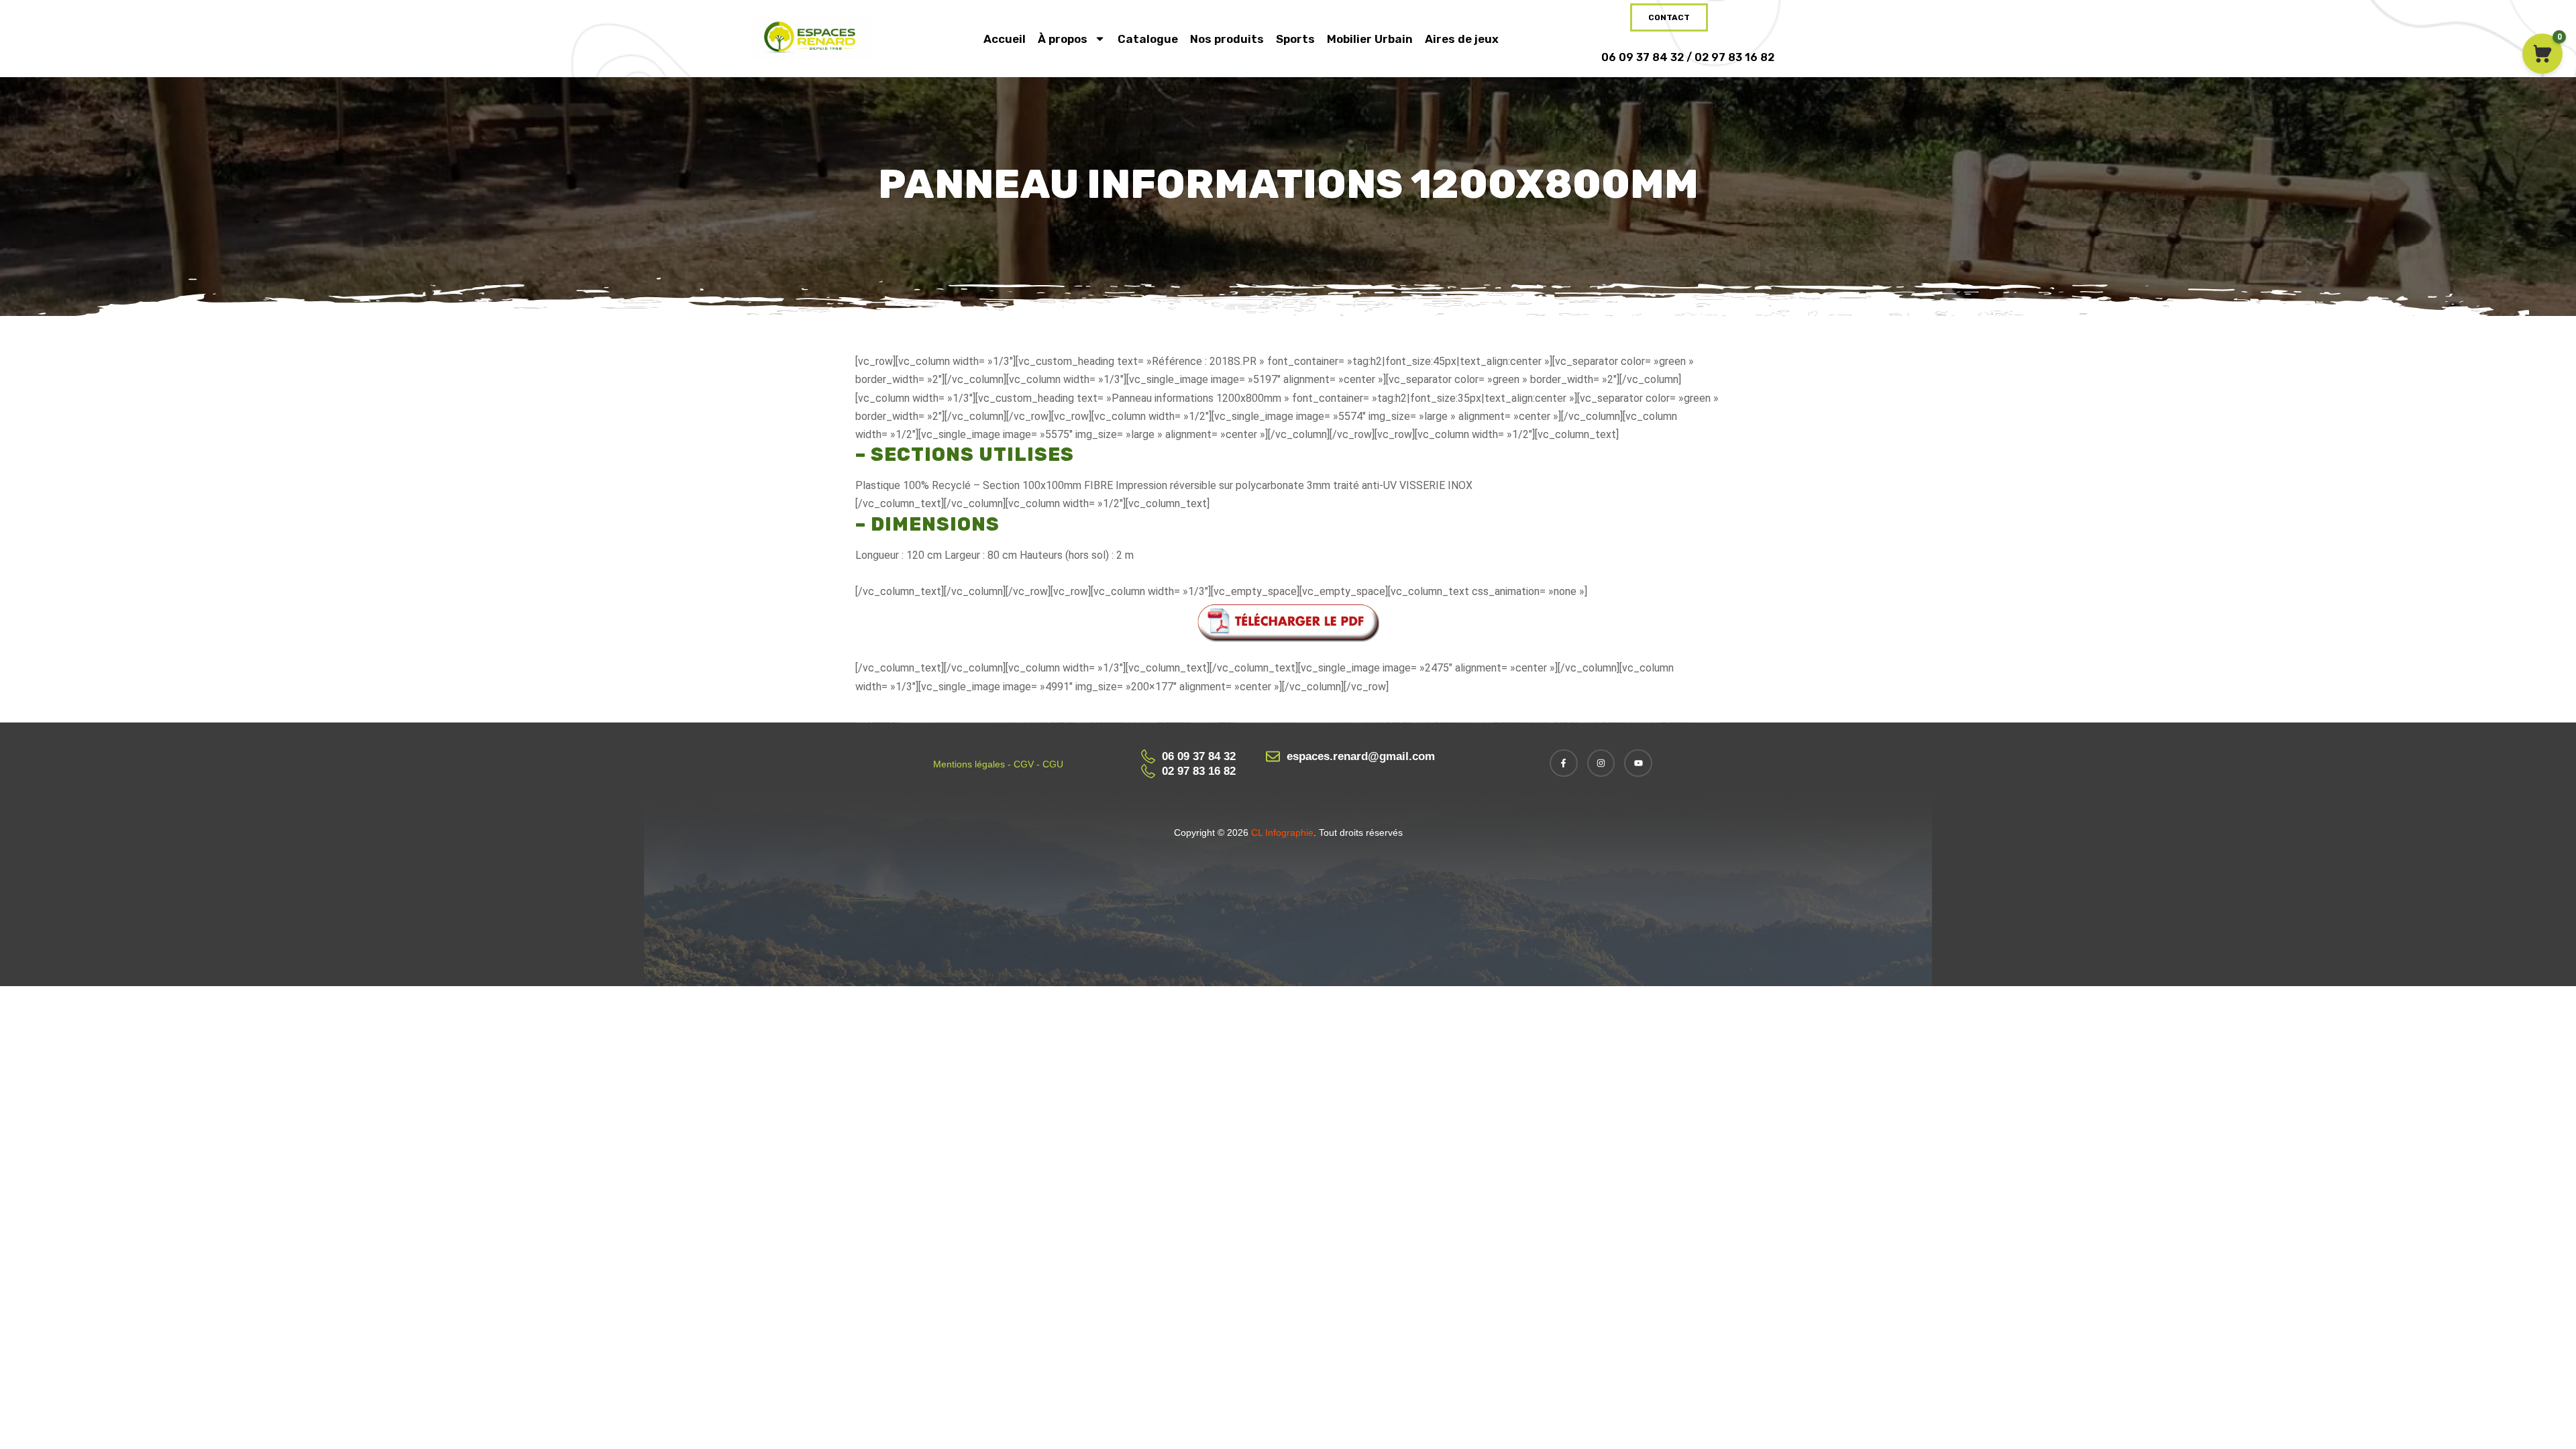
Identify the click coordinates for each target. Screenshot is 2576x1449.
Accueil (1005, 39)
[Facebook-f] (1564, 763)
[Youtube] (1638, 763)
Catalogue (1148, 39)
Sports (1295, 39)
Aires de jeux (1462, 39)
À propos (1063, 39)
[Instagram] (1601, 763)
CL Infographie (1281, 833)
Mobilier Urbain (1370, 39)
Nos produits (1227, 39)
